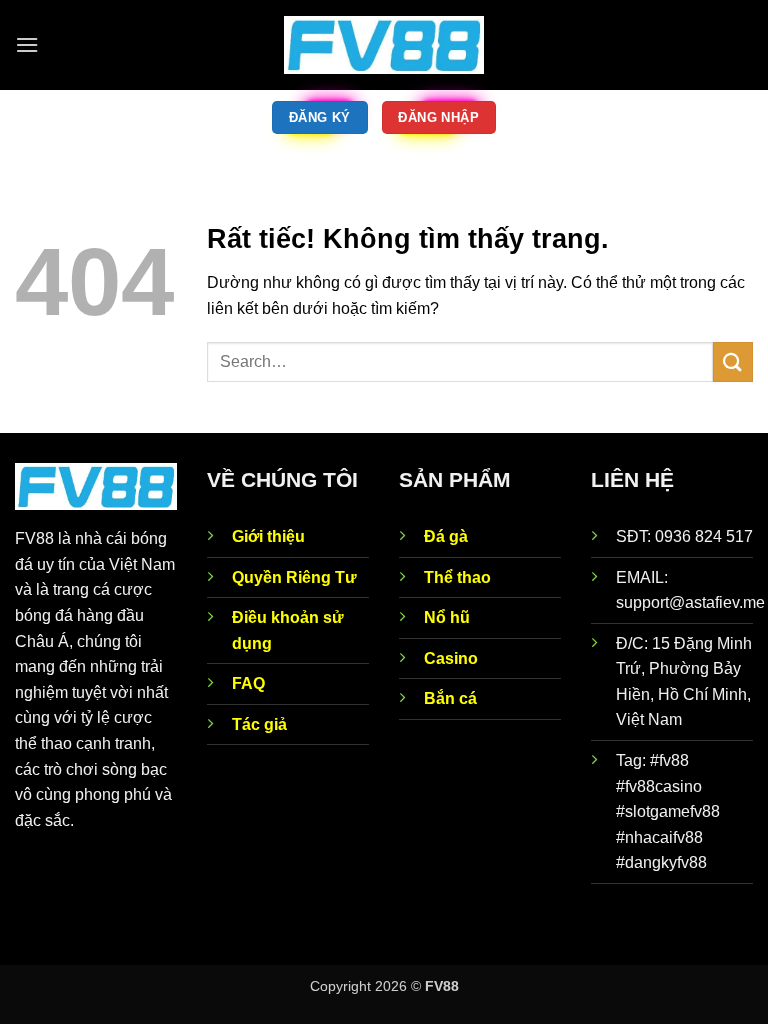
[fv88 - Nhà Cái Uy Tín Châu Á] (384, 45)
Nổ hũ (447, 617)
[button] (27, 44)
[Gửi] (733, 361)
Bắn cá (450, 698)
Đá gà (446, 536)
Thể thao (457, 577)
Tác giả (259, 724)
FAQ (248, 683)
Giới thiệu (268, 536)
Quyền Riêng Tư (294, 577)
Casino (451, 658)
